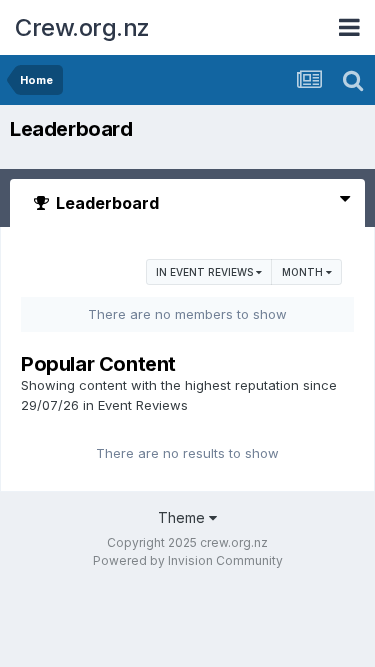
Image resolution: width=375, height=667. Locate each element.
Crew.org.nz (82, 27)
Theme (183, 517)
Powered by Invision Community (188, 560)
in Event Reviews (206, 272)
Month (304, 272)
